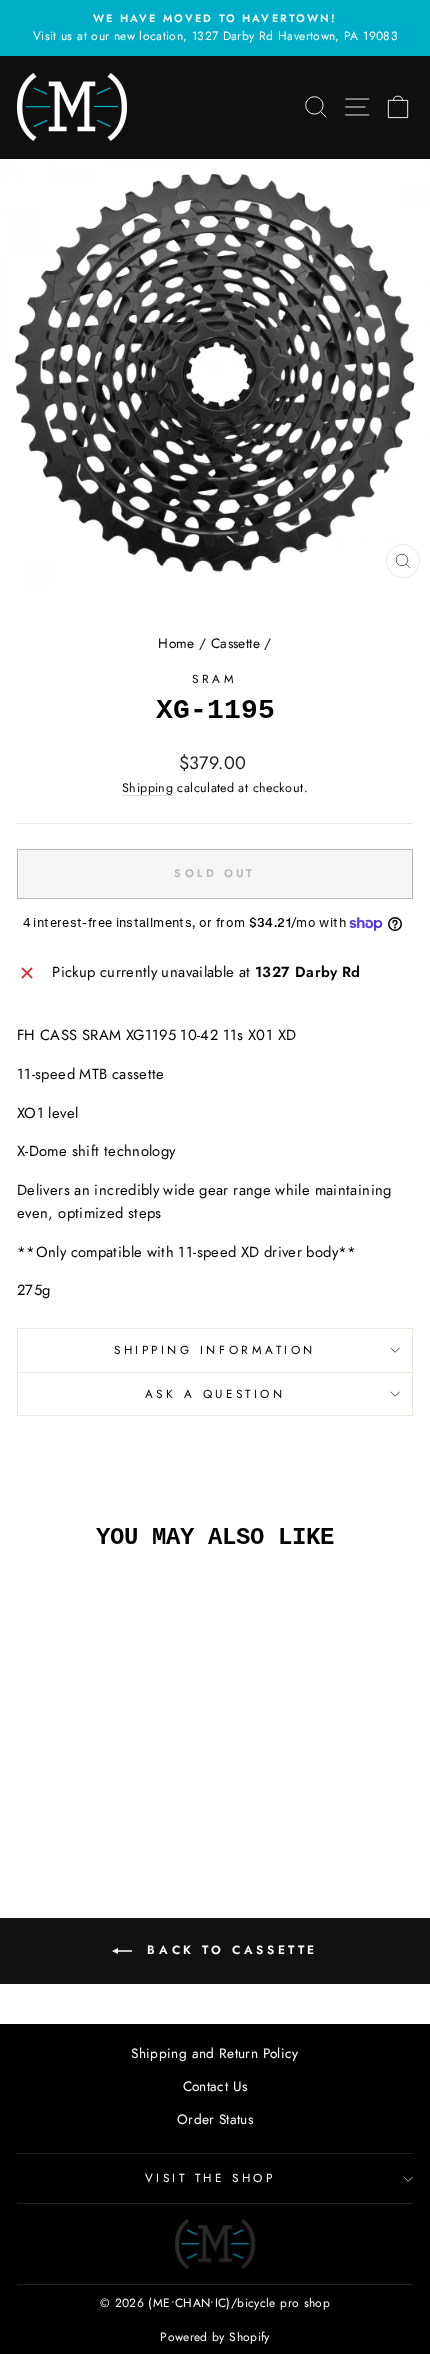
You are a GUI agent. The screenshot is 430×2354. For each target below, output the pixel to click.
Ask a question (215, 1393)
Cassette (235, 643)
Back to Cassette (229, 1950)
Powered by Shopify (215, 2337)
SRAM (214, 678)
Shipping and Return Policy (215, 2053)
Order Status (215, 2119)
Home (176, 643)
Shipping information (215, 1349)
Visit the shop (210, 2177)
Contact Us (215, 2086)
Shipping (147, 788)
